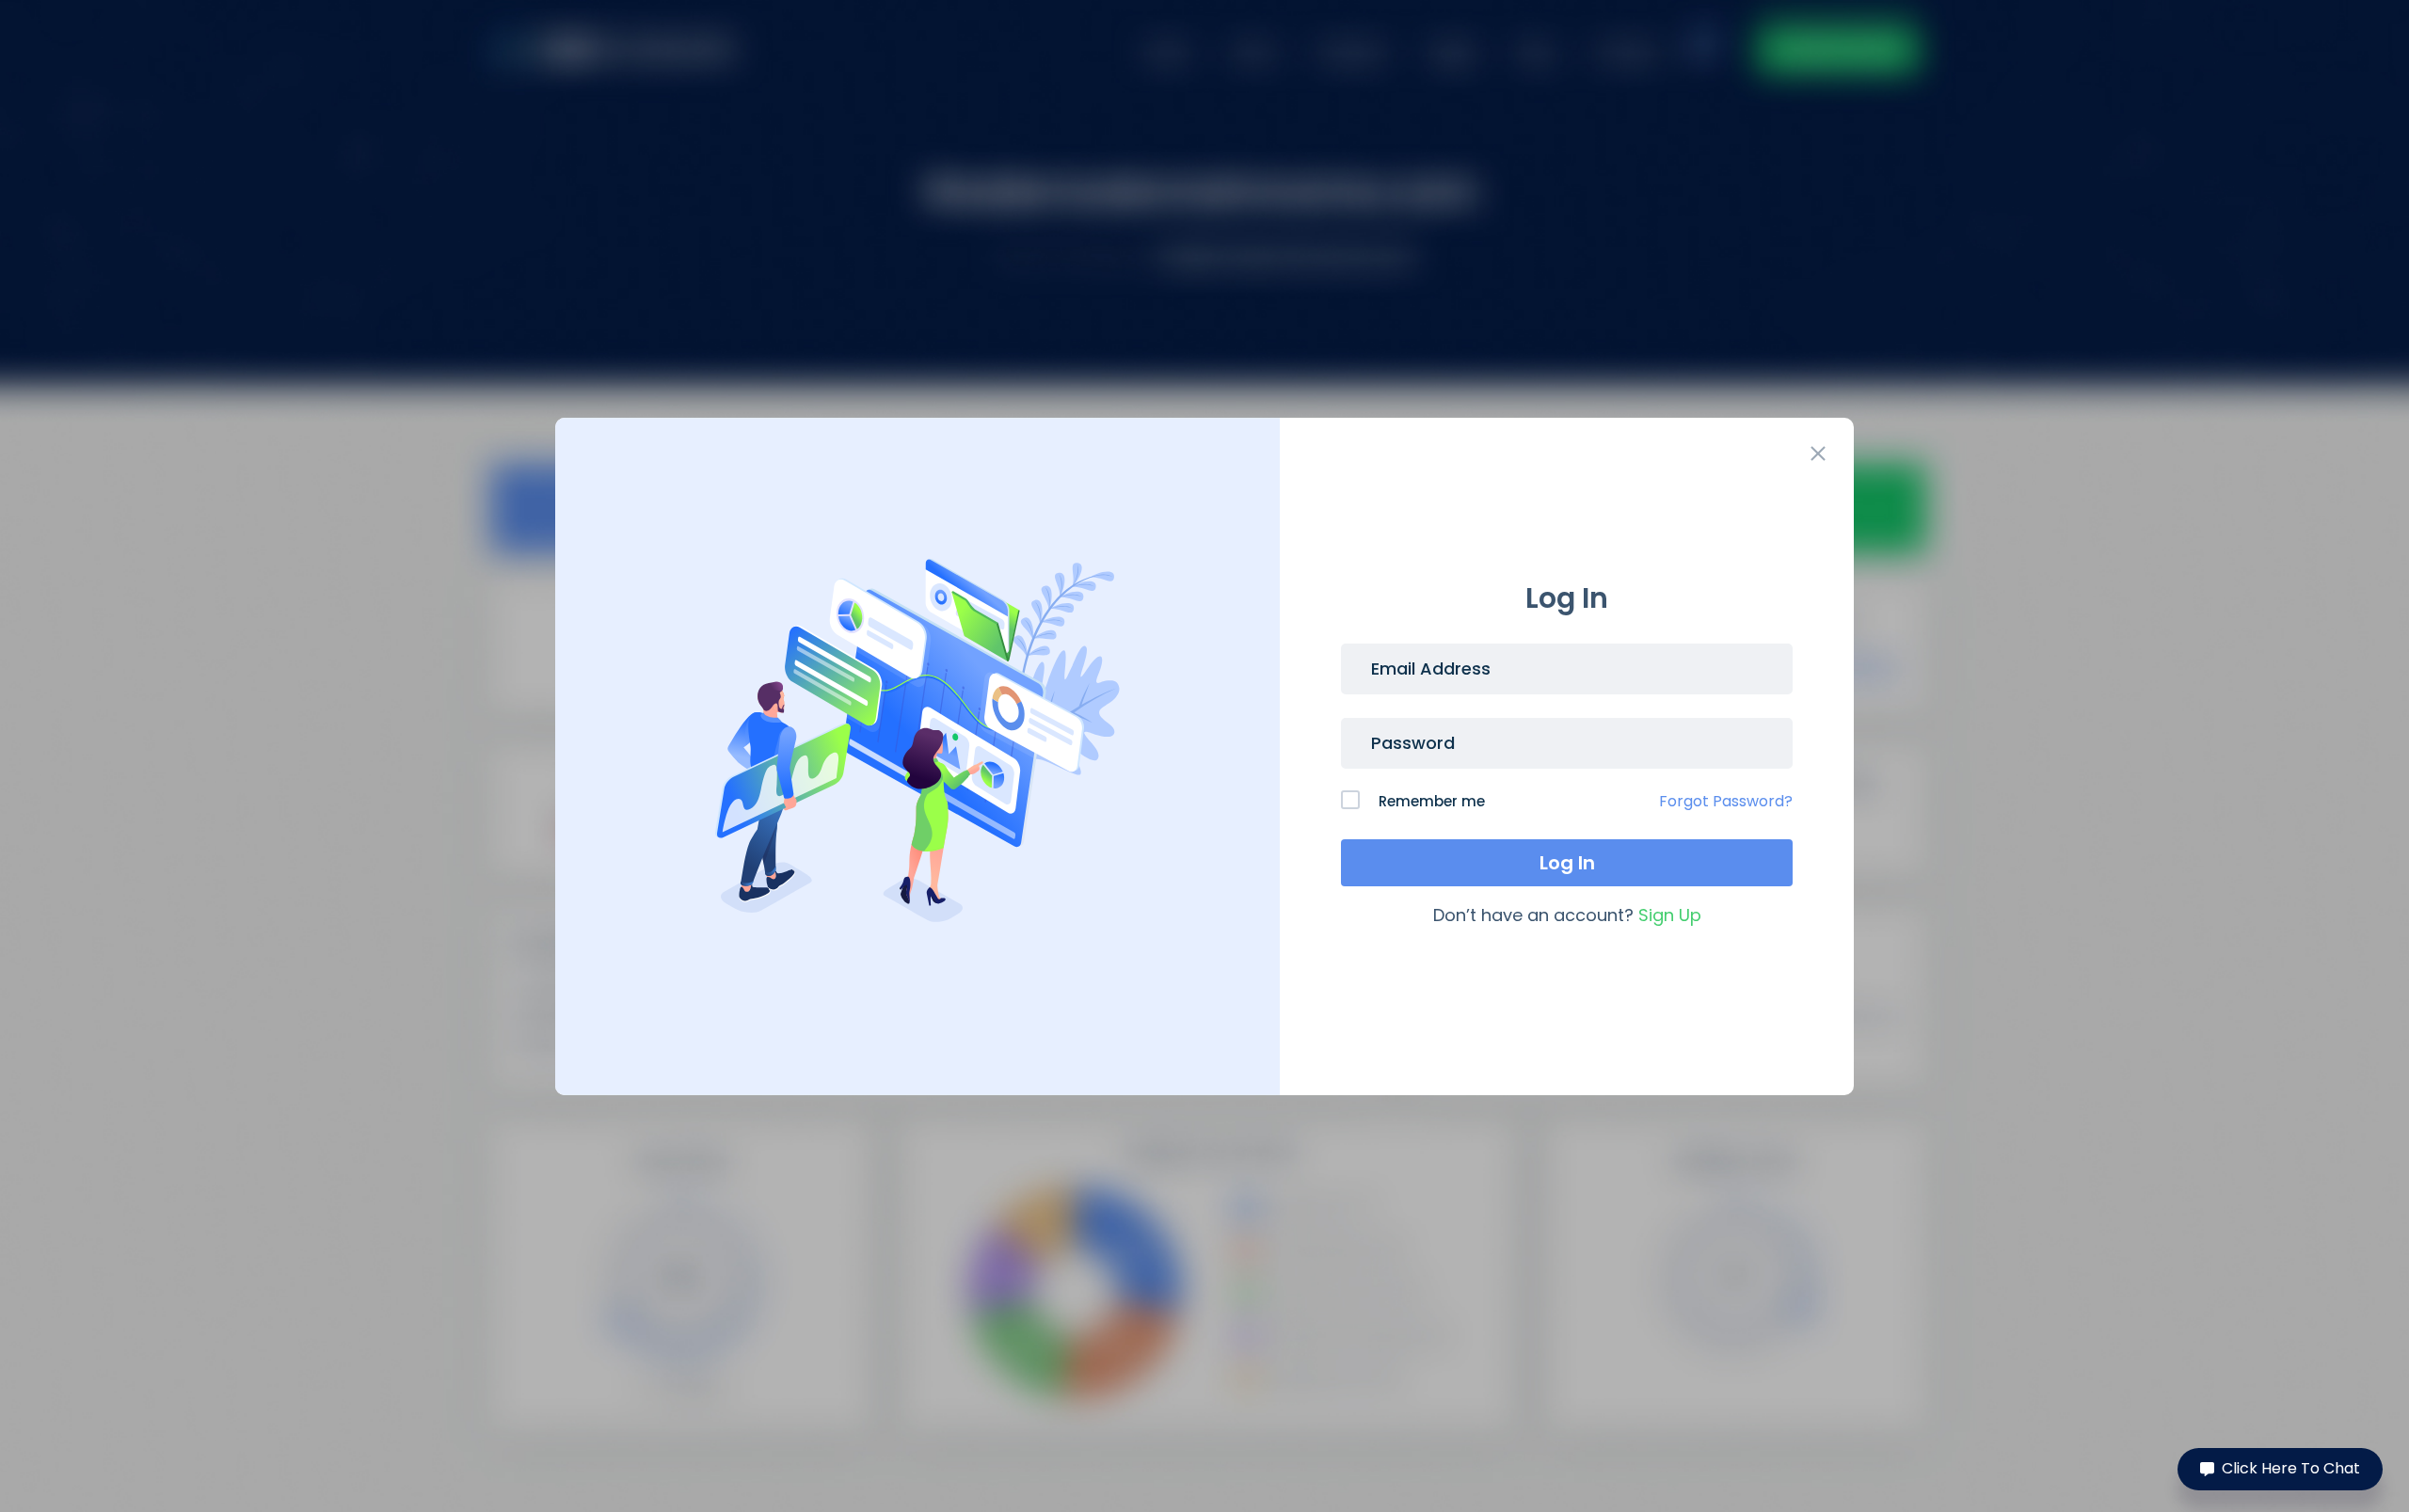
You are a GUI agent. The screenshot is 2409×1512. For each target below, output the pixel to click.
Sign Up (1670, 915)
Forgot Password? (1726, 801)
